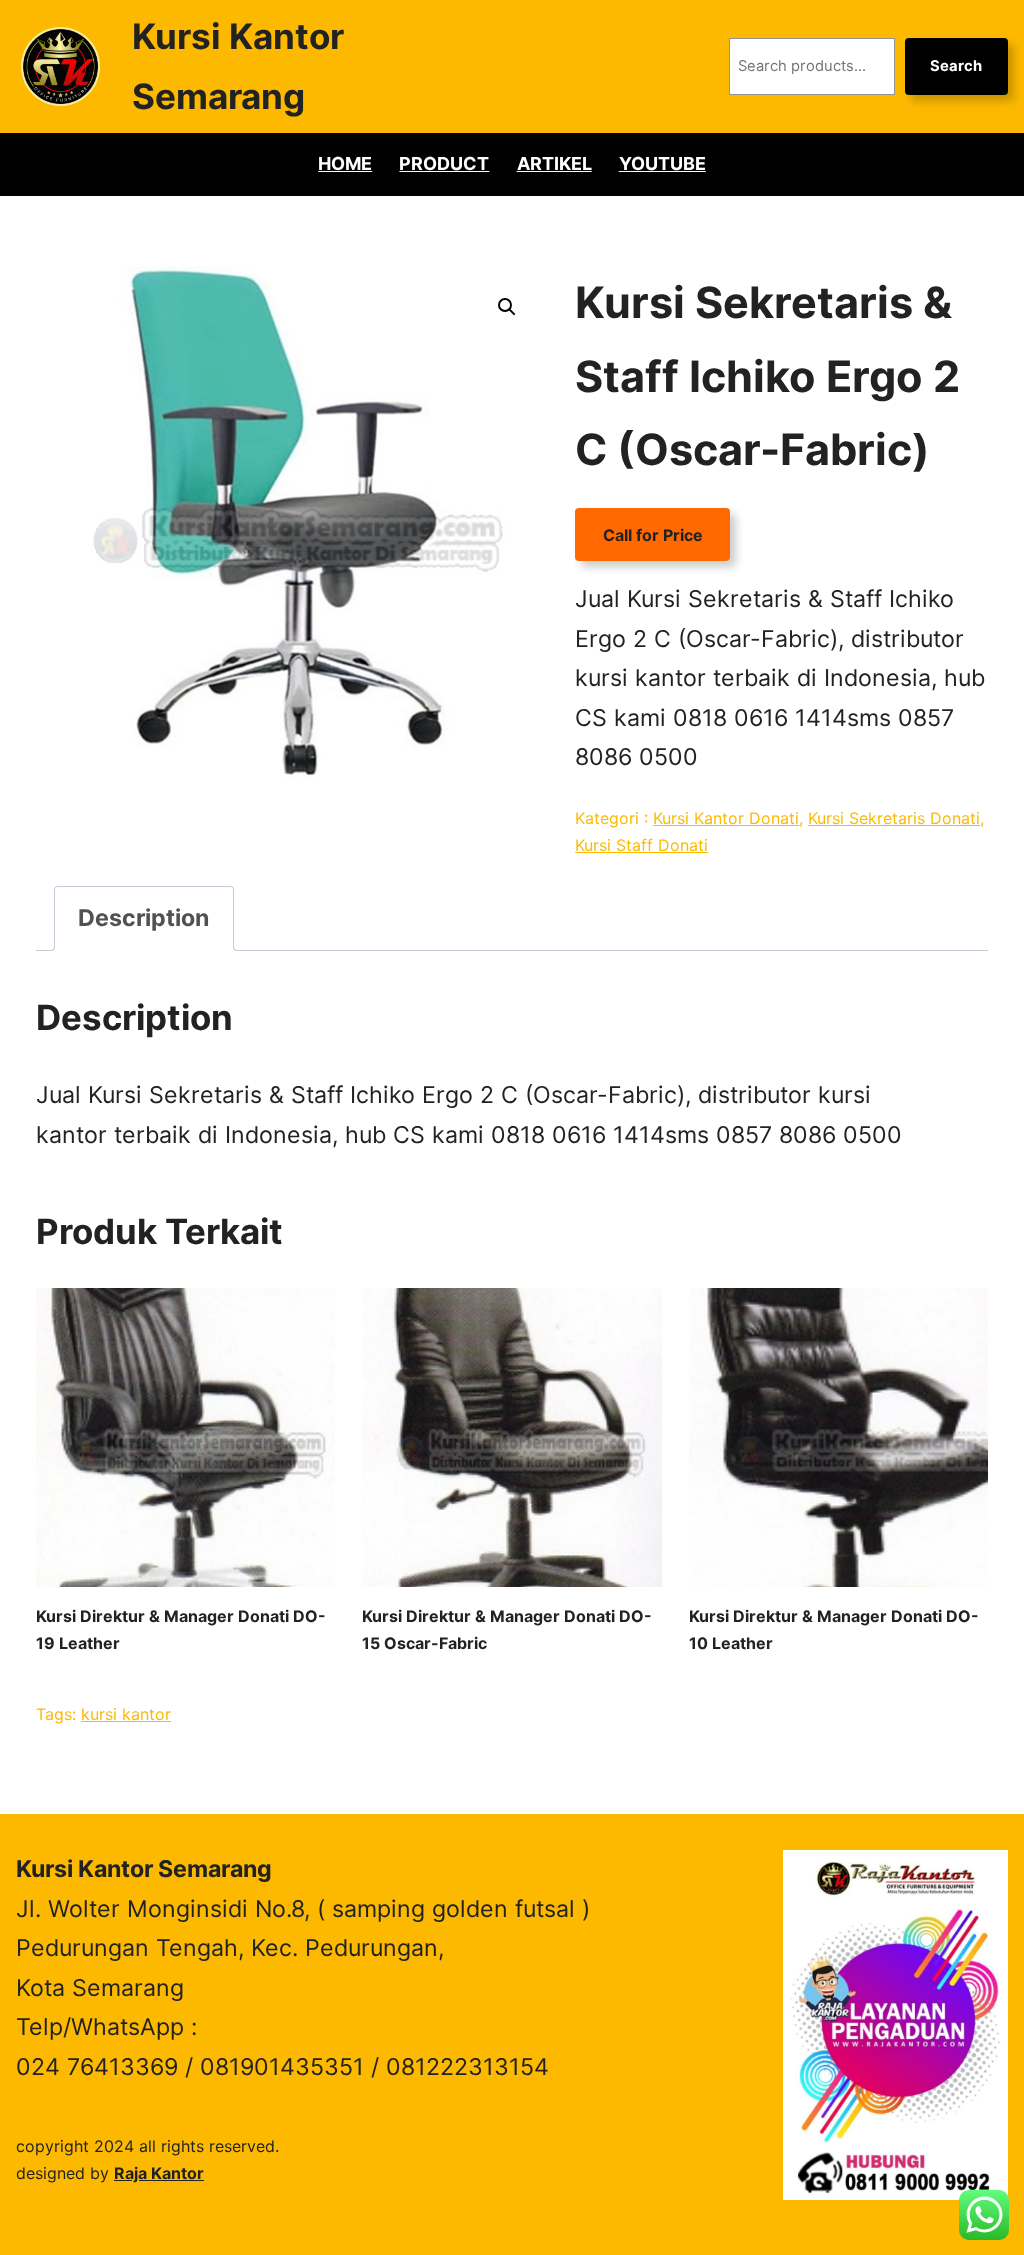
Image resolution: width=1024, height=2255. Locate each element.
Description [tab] (143, 918)
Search (956, 66)
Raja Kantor (159, 2173)
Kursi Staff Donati (641, 845)
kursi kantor (126, 1714)
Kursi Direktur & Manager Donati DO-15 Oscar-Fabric (507, 1629)
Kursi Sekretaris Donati (894, 818)
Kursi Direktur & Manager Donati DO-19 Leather (181, 1629)
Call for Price (653, 535)
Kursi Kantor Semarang (144, 1869)
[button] (507, 307)
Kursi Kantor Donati (726, 818)
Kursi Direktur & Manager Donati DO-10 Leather (834, 1629)
